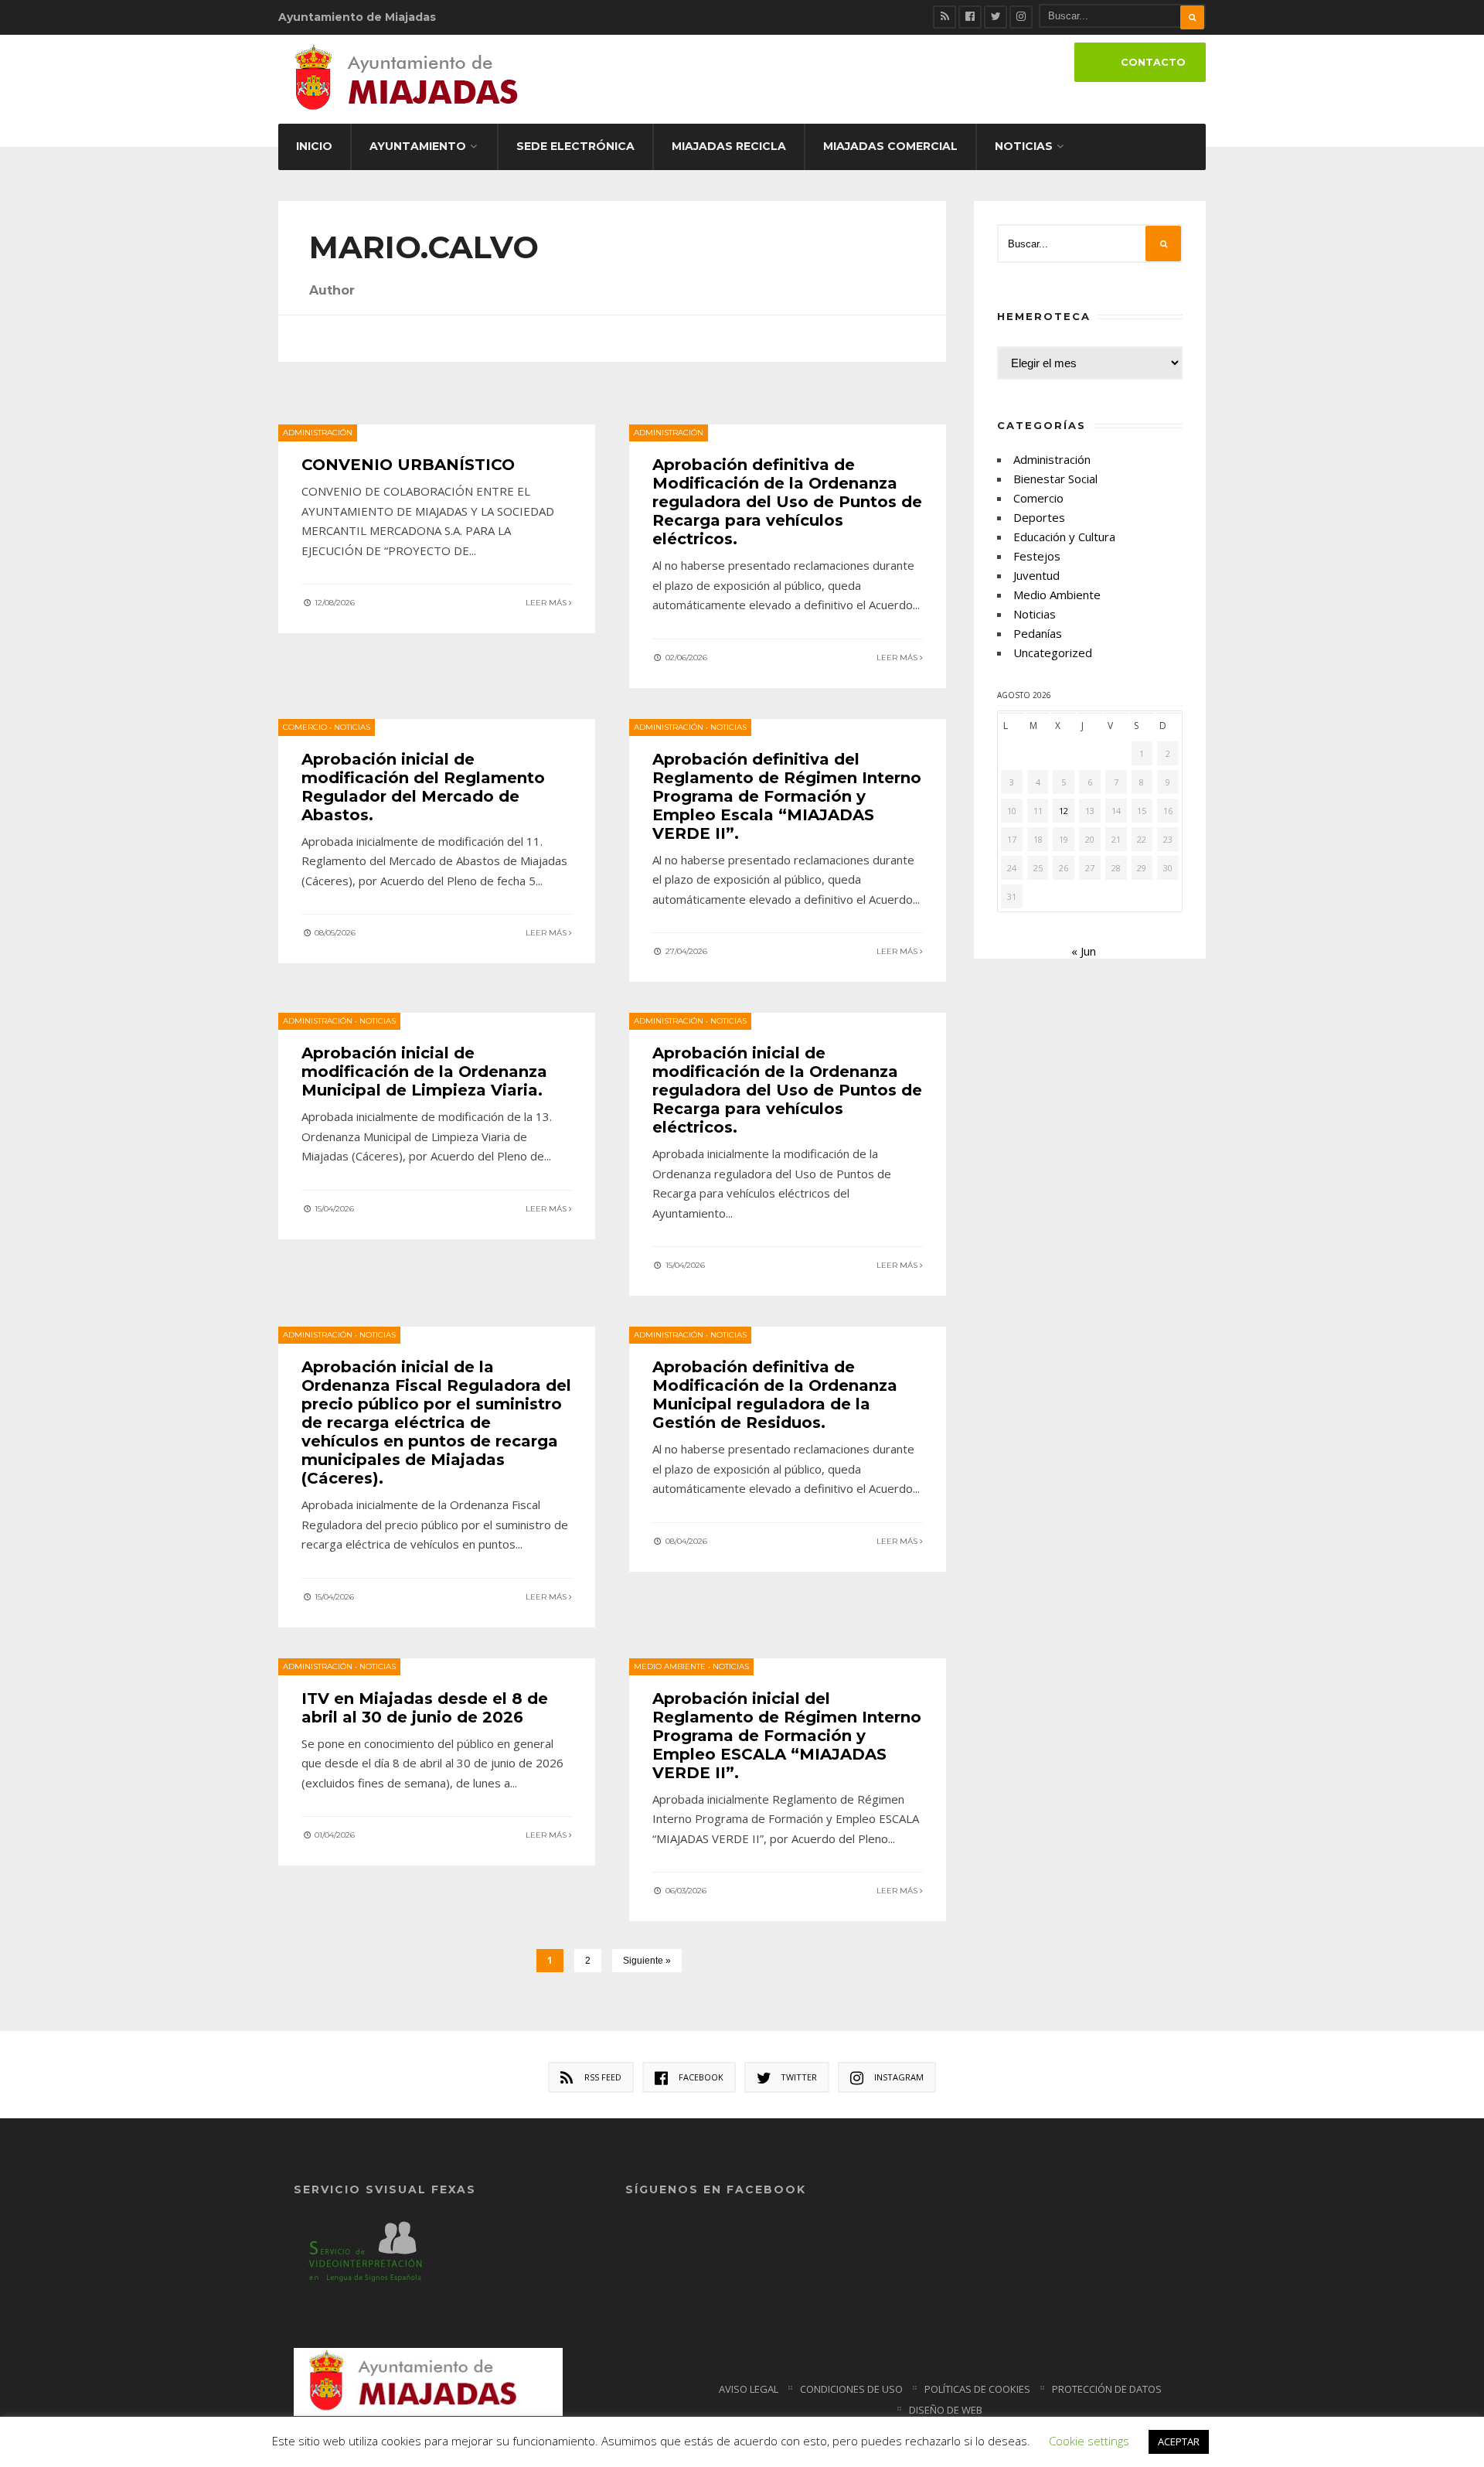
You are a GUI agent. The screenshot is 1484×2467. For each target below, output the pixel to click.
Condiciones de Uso (851, 2389)
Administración (318, 433)
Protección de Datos (1107, 2389)
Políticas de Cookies (977, 2389)
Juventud (1036, 575)
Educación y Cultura (1064, 537)
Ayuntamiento (418, 146)
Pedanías (1038, 633)
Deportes (1039, 517)
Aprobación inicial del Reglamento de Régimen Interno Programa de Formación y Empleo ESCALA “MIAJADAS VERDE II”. (787, 1736)
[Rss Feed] (945, 17)
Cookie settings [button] (1089, 2441)
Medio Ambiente (670, 1666)
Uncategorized (1053, 653)
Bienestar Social (1055, 479)
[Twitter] (996, 17)
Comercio (305, 727)
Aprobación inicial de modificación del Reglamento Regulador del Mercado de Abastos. (423, 787)
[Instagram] (1021, 17)
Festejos (1037, 556)
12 (1064, 811)
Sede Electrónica (575, 146)
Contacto (1153, 62)
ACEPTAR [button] (1179, 2441)
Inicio (314, 146)
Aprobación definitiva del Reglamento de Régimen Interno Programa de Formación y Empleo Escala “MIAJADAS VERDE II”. (787, 796)
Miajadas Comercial (890, 146)
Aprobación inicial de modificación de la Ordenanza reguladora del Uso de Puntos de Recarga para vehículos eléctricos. (787, 1090)
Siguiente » (647, 1961)
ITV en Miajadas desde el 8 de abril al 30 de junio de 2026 (425, 1708)
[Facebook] (970, 17)
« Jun (1084, 951)
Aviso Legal (749, 2389)
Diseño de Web (946, 2410)
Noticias (1024, 146)
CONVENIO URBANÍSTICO (408, 465)
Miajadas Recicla (729, 146)
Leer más (547, 603)
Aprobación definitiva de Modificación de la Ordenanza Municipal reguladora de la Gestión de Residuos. (775, 1395)
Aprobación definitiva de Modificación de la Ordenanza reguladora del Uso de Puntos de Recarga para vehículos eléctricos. (787, 502)
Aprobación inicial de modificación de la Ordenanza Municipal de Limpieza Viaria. (424, 1072)
